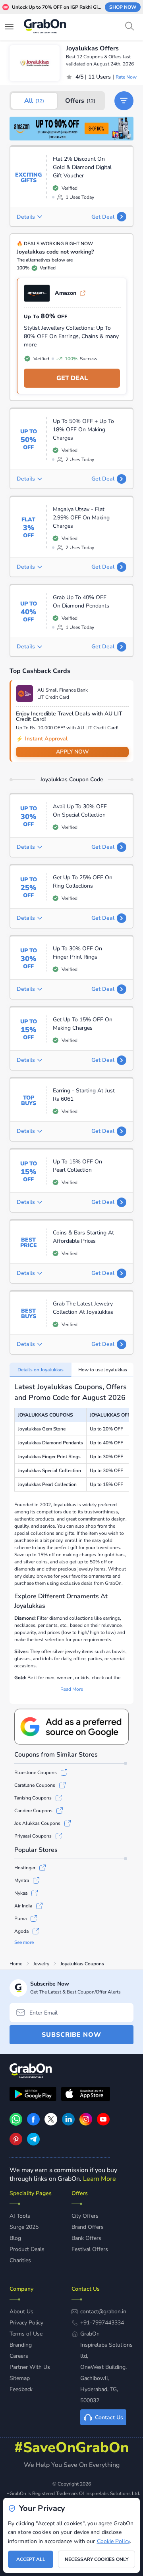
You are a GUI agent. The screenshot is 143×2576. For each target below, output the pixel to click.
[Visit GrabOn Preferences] (71, 1727)
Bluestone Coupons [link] (36, 1772)
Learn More (100, 2179)
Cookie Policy (113, 2541)
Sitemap (20, 2378)
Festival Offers (90, 2249)
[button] (124, 101)
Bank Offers (86, 2238)
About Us (21, 2312)
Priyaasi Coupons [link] (33, 1836)
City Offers (85, 2216)
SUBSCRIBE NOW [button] (71, 2035)
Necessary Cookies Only (97, 2559)
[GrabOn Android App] (33, 2095)
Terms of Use (26, 2334)
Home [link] (16, 1964)
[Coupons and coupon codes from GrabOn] (45, 27)
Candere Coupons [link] (33, 1811)
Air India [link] (23, 1906)
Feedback (21, 2389)
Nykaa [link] (21, 1893)
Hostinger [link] (25, 1868)
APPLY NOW (72, 752)
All (34, 101)
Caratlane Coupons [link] (35, 1785)
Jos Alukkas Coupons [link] (37, 1823)
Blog (15, 2238)
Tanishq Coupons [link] (33, 1798)
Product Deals (27, 2249)
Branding (21, 2345)
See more (24, 1942)
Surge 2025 (24, 2227)
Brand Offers (88, 2227)
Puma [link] (20, 1919)
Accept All (31, 2559)
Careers (19, 2356)
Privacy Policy (26, 2323)
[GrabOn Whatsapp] (16, 2124)
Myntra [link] (22, 1880)
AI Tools (20, 2216)
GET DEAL (72, 378)
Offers (80, 101)
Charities (20, 2260)
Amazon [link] (66, 293)
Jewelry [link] (41, 1964)
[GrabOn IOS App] (86, 2095)
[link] (71, 129)
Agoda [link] (21, 1931)
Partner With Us (30, 2367)
